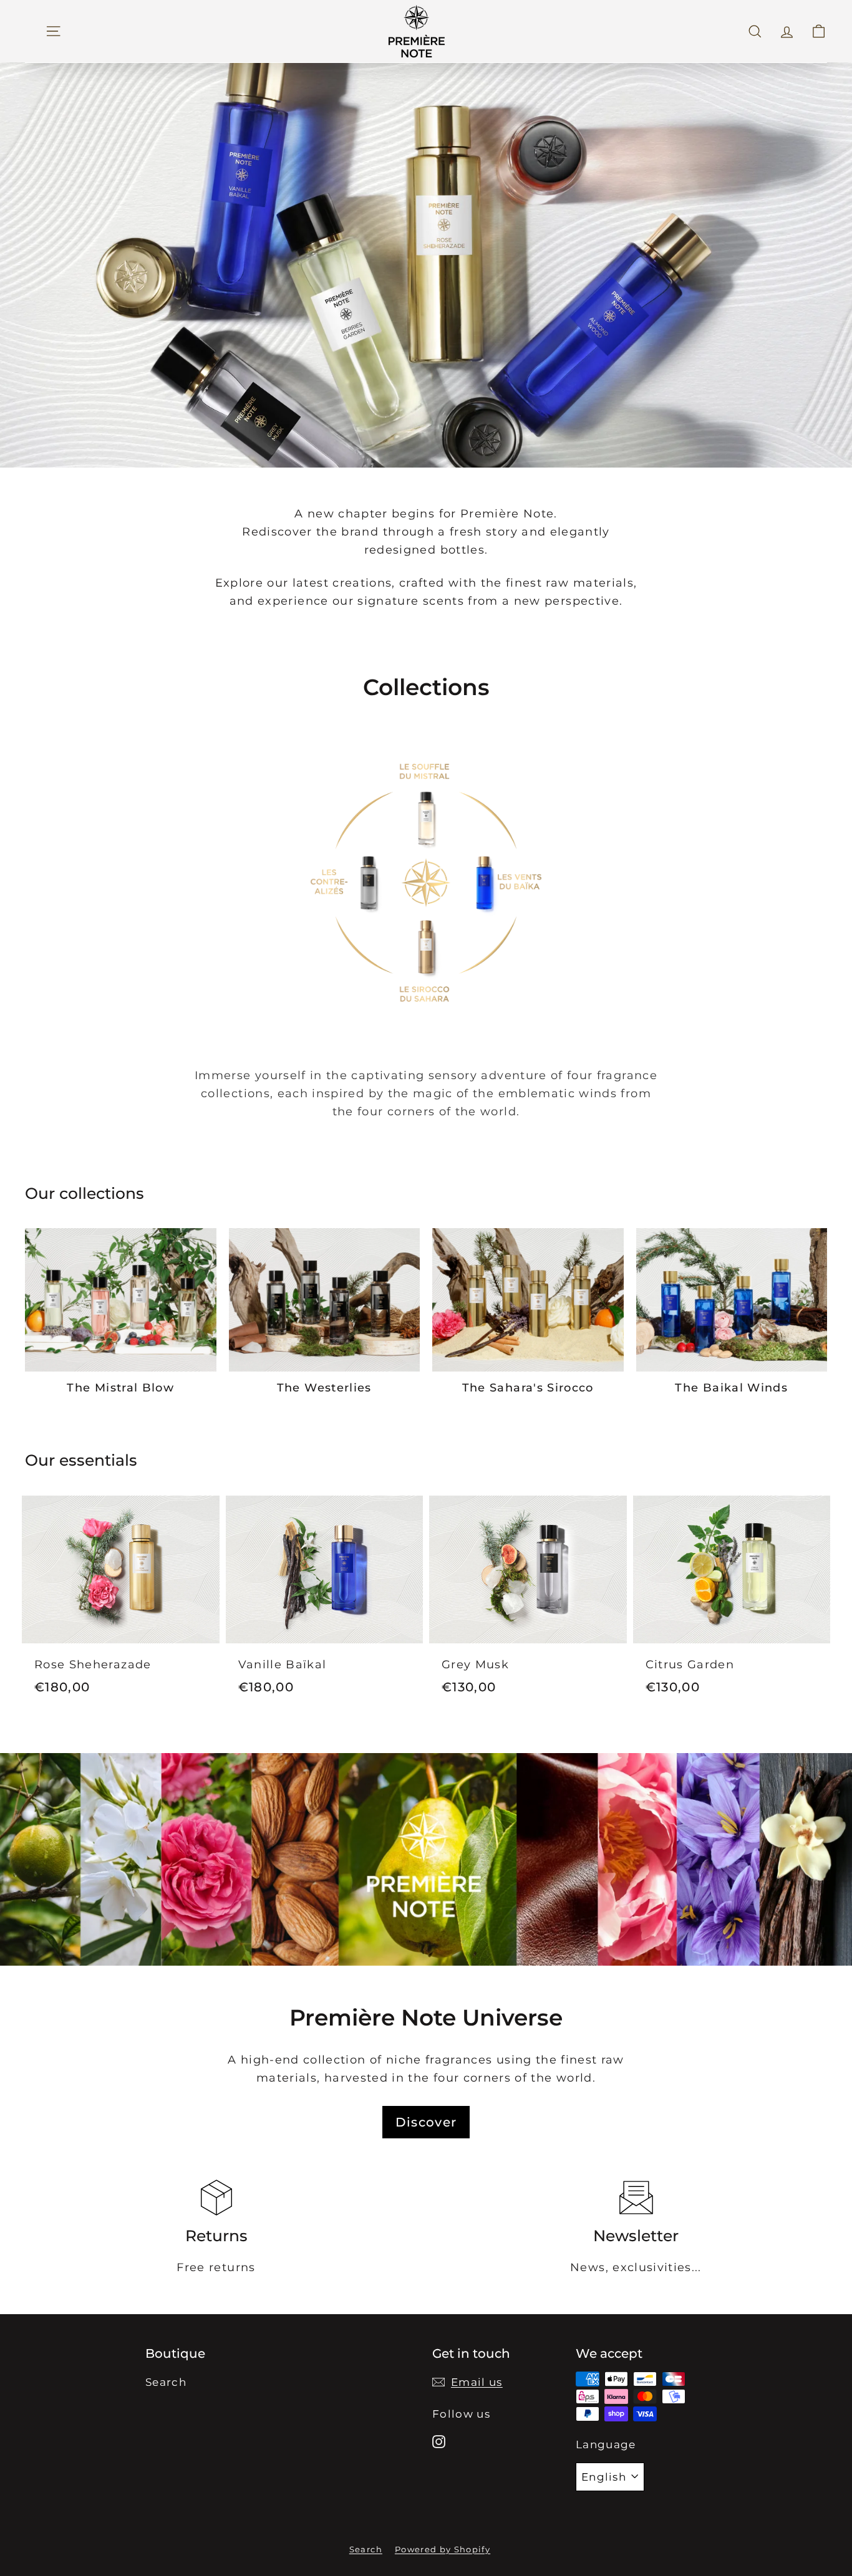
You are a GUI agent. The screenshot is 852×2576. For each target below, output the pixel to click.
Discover (426, 2122)
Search (166, 2382)
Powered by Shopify (443, 2549)
